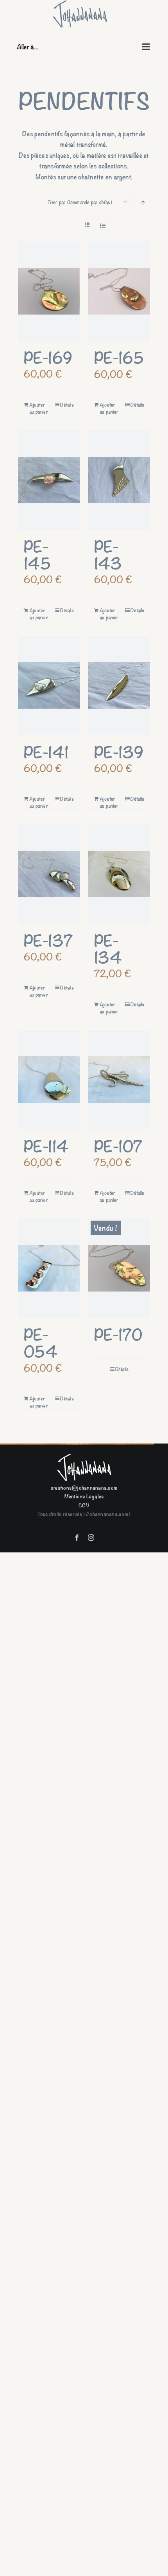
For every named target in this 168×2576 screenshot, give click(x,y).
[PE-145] (49, 480)
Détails (67, 405)
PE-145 (37, 554)
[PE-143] (119, 480)
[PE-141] (49, 686)
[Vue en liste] (103, 225)
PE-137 (48, 940)
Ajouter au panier (39, 408)
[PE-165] (119, 291)
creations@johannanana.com (84, 1487)
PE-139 (119, 751)
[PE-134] (119, 874)
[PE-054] (49, 1268)
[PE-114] (49, 1080)
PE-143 (108, 554)
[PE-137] (49, 874)
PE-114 (46, 1145)
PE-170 (118, 1334)
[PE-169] (49, 291)
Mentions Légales (84, 1496)
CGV (84, 1505)
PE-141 (46, 751)
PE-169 (48, 357)
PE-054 (41, 1342)
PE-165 (119, 357)
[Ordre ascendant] (143, 202)
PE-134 (108, 948)
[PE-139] (119, 686)
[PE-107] (119, 1080)
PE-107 (118, 1145)
